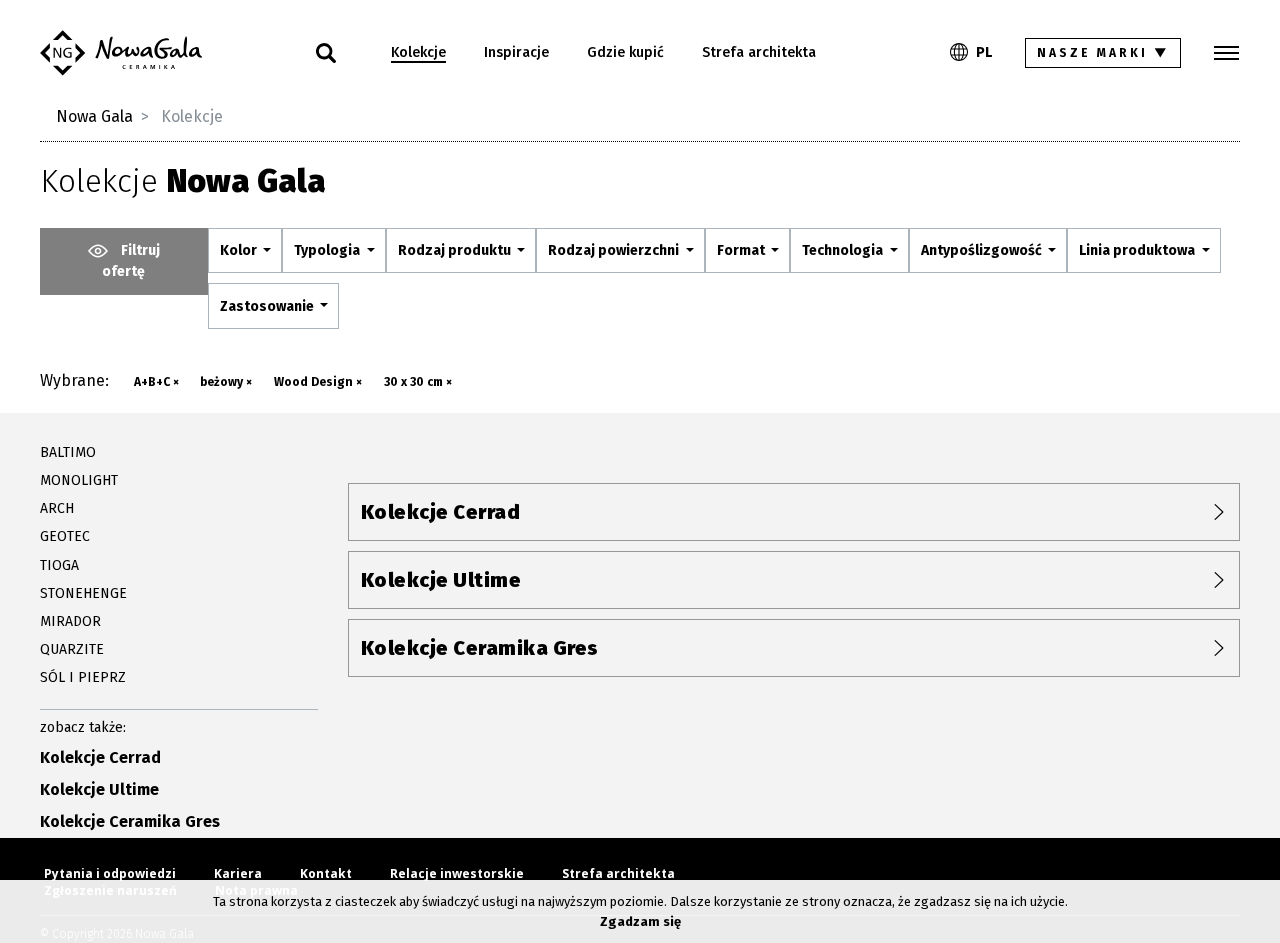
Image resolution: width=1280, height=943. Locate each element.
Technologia (844, 250)
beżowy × (226, 382)
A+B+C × (156, 382)
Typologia (328, 250)
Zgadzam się (640, 921)
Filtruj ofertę (131, 261)
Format (742, 250)
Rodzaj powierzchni (615, 250)
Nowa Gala (94, 116)
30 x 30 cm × (418, 382)
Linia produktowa (1138, 250)
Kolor (240, 250)
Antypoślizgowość (983, 250)
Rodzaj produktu (456, 250)
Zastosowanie (268, 306)
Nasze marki (1103, 53)
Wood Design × (318, 382)
